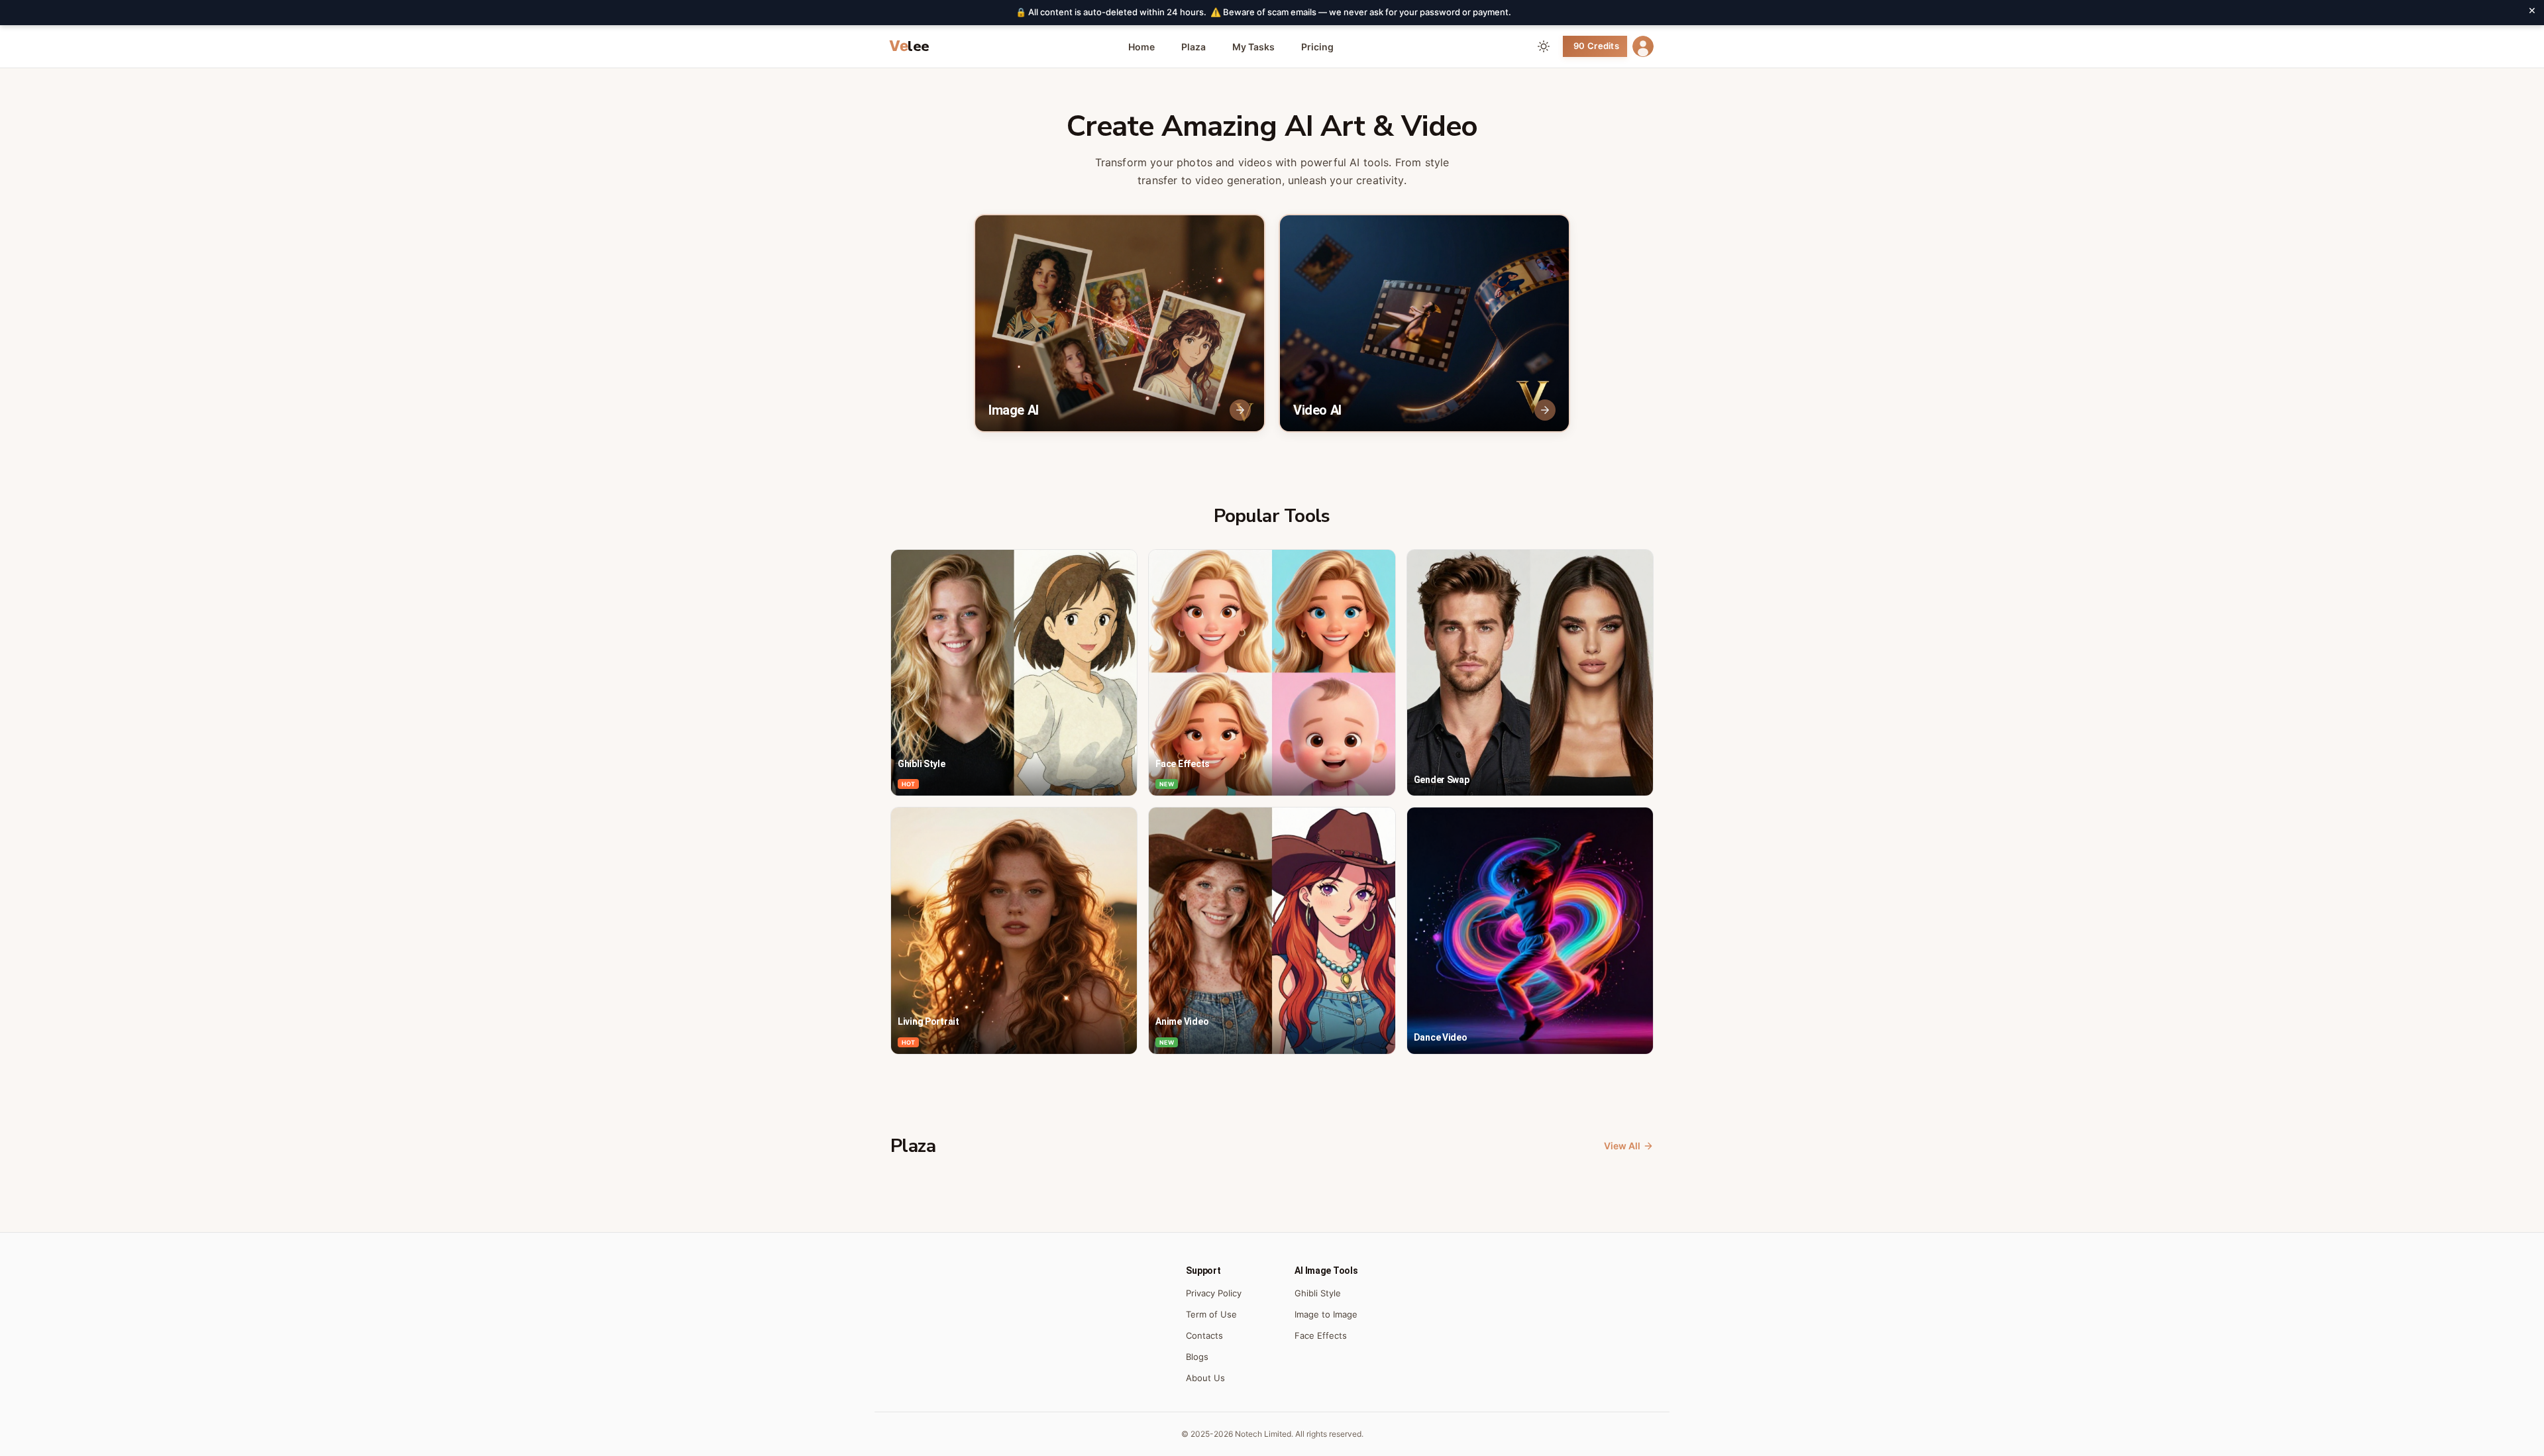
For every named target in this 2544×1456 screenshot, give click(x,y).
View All (1622, 1146)
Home (1141, 47)
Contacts (1204, 1335)
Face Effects (1321, 1335)
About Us (1205, 1378)
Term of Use (1211, 1314)
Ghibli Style (1318, 1293)
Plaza (1193, 47)
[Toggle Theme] (1544, 46)
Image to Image (1326, 1314)
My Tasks (1253, 47)
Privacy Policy (1214, 1293)
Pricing (1317, 47)
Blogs (1197, 1357)
